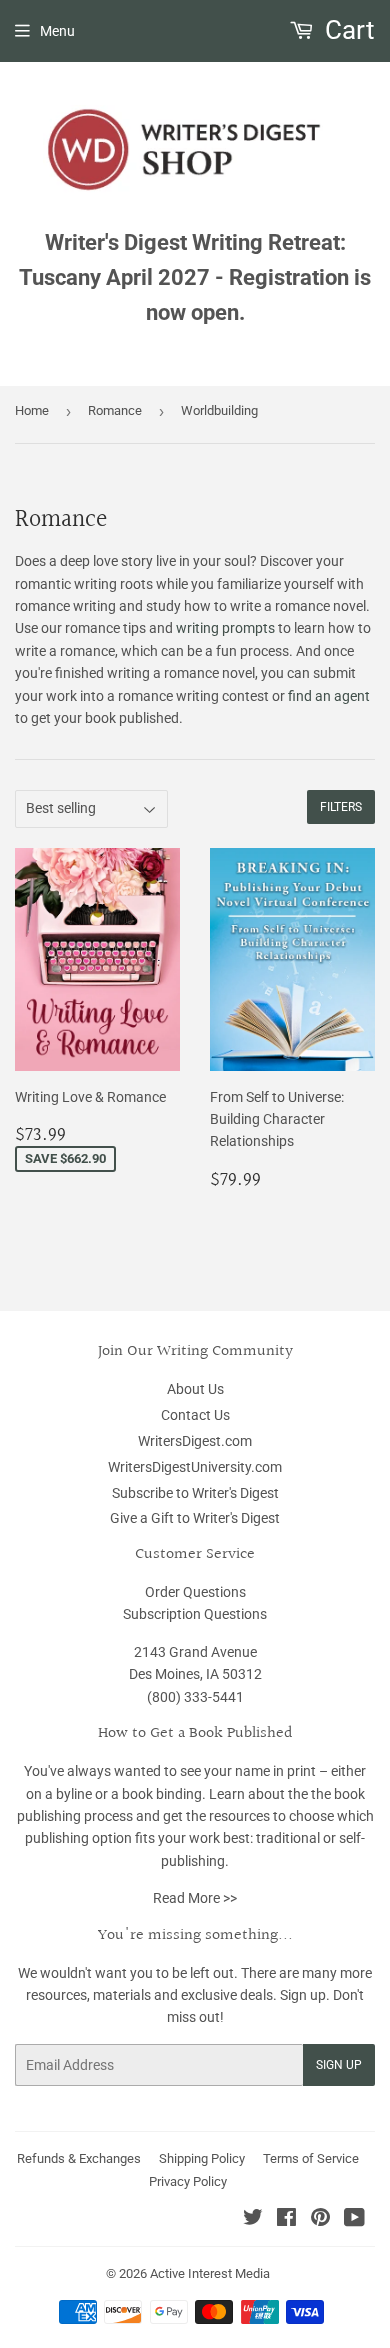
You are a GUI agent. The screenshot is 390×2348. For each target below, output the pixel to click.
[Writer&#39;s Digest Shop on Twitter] (253, 2220)
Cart (347, 30)
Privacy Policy (188, 2181)
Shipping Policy (202, 2158)
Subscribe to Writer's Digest (195, 1493)
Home (32, 410)
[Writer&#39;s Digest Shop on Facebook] (286, 2220)
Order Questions (195, 1592)
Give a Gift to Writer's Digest (195, 1518)
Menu (57, 31)
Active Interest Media (210, 2273)
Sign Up (339, 2065)
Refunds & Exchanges (79, 2158)
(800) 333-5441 (195, 1697)
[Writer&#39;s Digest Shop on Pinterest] (320, 2220)
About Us (195, 1389)
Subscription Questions (195, 1614)
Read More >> (195, 1898)
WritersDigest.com (195, 1441)
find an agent (329, 696)
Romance (115, 410)
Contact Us (195, 1415)
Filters (341, 807)
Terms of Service (311, 2158)
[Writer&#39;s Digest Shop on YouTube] (354, 2220)
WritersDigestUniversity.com (195, 1467)
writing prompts (225, 628)
